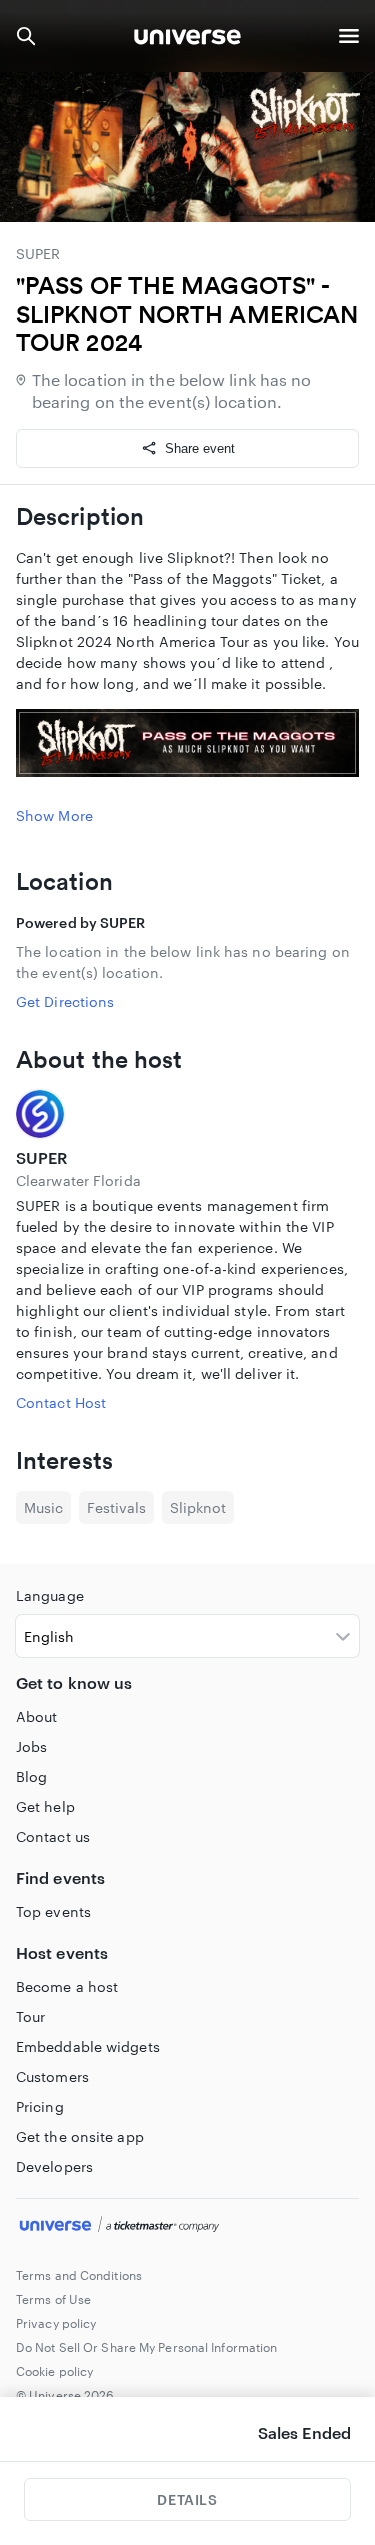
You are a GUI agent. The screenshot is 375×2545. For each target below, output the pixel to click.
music (43, 1507)
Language (50, 1595)
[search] (26, 36)
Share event (200, 448)
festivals (116, 1507)
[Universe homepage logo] (187, 39)
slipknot (198, 1507)
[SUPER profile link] (187, 1114)
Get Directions (65, 1001)
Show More (54, 815)
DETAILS (187, 2499)
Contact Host (61, 1402)
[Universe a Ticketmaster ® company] (187, 2227)
